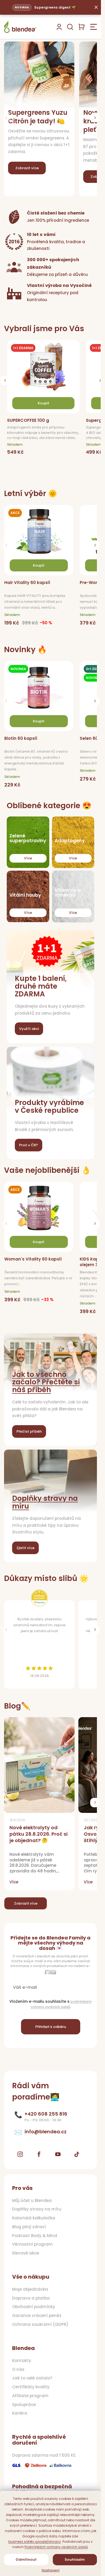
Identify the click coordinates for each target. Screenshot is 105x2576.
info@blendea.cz (45, 2132)
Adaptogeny (70, 841)
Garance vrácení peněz (37, 2316)
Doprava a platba (31, 2298)
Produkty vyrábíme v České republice (49, 1106)
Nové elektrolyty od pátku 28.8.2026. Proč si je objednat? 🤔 (38, 1834)
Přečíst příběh (29, 1431)
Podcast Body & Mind (35, 2236)
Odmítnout (26, 2560)
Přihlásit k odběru (51, 2027)
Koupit (39, 565)
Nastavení (51, 2570)
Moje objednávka (30, 2289)
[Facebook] (39, 2154)
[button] (95, 118)
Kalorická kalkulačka (34, 2218)
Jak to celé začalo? (32, 2378)
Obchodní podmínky (34, 2307)
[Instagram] (20, 2154)
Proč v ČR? (29, 1145)
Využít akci (29, 1029)
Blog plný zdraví (29, 2227)
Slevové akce (26, 2253)
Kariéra (20, 2413)
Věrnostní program (32, 2244)
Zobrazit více (26, 1903)
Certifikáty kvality (31, 2387)
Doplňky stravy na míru (45, 1502)
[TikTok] (77, 2154)
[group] (45, 403)
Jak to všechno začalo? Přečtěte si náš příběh (46, 1382)
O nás (18, 2370)
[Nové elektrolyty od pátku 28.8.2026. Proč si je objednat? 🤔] (39, 1765)
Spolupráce (24, 2405)
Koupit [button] (43, 403)
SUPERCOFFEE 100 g (28, 421)
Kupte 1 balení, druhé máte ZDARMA (41, 986)
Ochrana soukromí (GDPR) (40, 2324)
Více (28, 858)
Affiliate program (30, 2396)
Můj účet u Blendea (32, 2201)
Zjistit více (25, 1548)
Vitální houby (25, 895)
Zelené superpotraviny (28, 838)
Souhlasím (75, 2560)
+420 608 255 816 (46, 2114)
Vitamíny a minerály (68, 893)
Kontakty (22, 2361)
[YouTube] (58, 2154)
